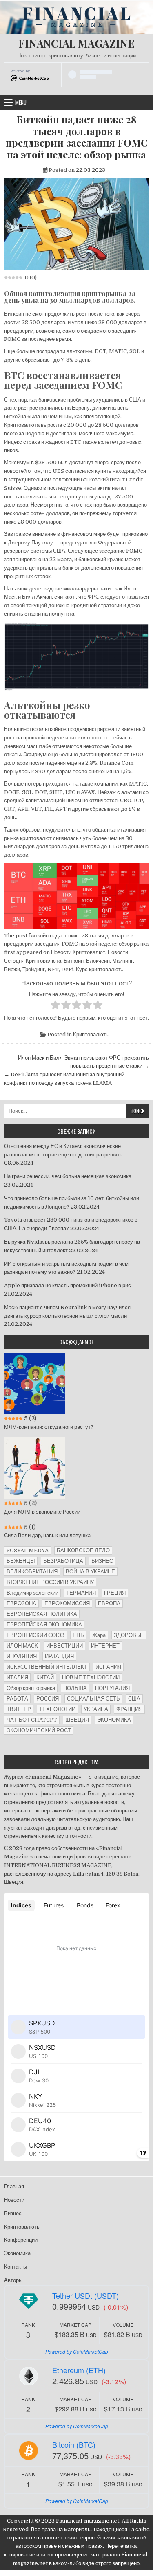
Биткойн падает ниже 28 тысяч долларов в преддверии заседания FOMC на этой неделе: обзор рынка (77, 137)
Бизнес (13, 2213)
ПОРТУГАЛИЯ (112, 1688)
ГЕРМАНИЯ (81, 1593)
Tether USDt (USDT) (85, 2295)
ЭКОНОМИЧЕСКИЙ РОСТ (39, 1730)
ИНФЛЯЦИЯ (22, 1656)
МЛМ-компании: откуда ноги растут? (49, 1427)
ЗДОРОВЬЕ (129, 1635)
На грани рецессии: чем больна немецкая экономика (68, 1176)
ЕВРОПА (109, 1603)
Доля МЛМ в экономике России (42, 1512)
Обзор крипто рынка (31, 1688)
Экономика (17, 2253)
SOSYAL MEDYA (28, 1550)
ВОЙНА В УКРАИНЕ (90, 1572)
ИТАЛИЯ (17, 1677)
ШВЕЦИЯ (77, 1720)
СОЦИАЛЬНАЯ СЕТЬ (93, 1699)
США (134, 1699)
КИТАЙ (45, 1677)
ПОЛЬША (75, 1688)
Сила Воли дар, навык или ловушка (47, 1535)
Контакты (16, 2267)
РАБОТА (17, 1699)
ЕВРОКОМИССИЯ (67, 1603)
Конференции (21, 2240)
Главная (14, 2187)
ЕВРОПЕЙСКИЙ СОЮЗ (35, 1635)
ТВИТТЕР (19, 1709)
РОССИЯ (48, 1699)
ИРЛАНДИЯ (59, 1656)
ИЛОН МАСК (22, 1646)
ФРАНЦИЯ (129, 1709)
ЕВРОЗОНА (21, 1603)
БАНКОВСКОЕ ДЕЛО (83, 1550)
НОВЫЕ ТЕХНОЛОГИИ (91, 1677)
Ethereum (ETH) (79, 2370)
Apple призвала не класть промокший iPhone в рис (68, 1285)
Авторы (13, 2280)
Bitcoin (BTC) (74, 2444)
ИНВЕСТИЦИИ (64, 1646)
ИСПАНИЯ (108, 1667)
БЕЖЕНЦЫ (21, 1561)
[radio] (55, 1006)
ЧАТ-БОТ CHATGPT (32, 1720)
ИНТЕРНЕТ (105, 1646)
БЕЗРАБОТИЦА (63, 1561)
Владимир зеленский (32, 1593)
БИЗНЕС (102, 1561)
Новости (14, 2200)
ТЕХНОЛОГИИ (57, 1709)
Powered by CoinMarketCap (77, 2351)
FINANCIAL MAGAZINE (76, 43)
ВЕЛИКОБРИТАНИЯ (32, 1572)
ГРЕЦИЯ (115, 1593)
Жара (99, 1635)
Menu (21, 102)
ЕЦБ (78, 1635)
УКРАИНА (96, 1709)
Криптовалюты (91, 1035)
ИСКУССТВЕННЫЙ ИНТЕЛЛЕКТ (47, 1667)
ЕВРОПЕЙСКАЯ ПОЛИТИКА (42, 1614)
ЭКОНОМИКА (114, 1720)
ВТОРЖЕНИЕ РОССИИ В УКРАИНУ (50, 1582)
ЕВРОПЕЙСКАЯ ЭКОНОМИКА (44, 1625)
